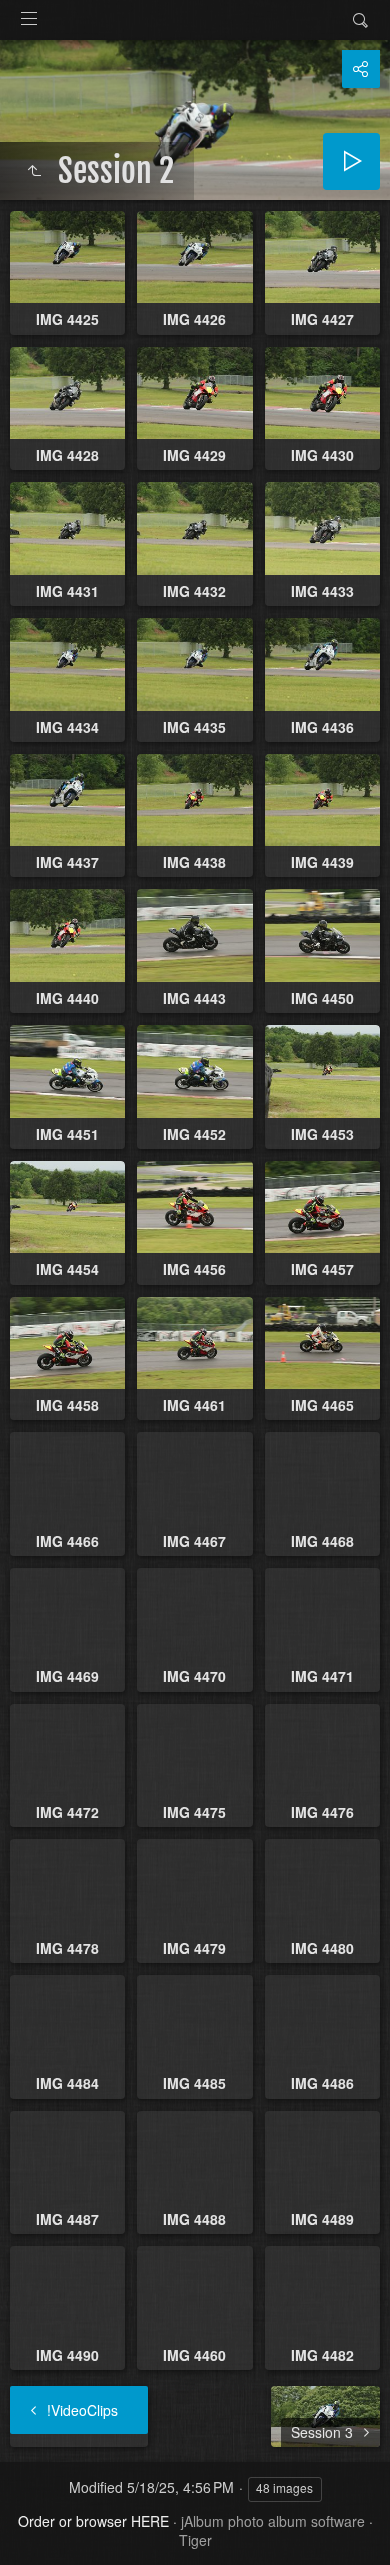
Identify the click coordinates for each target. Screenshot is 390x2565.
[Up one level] (34, 171)
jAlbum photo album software (273, 2521)
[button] (40, 2525)
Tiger (195, 2540)
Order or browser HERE (93, 2521)
